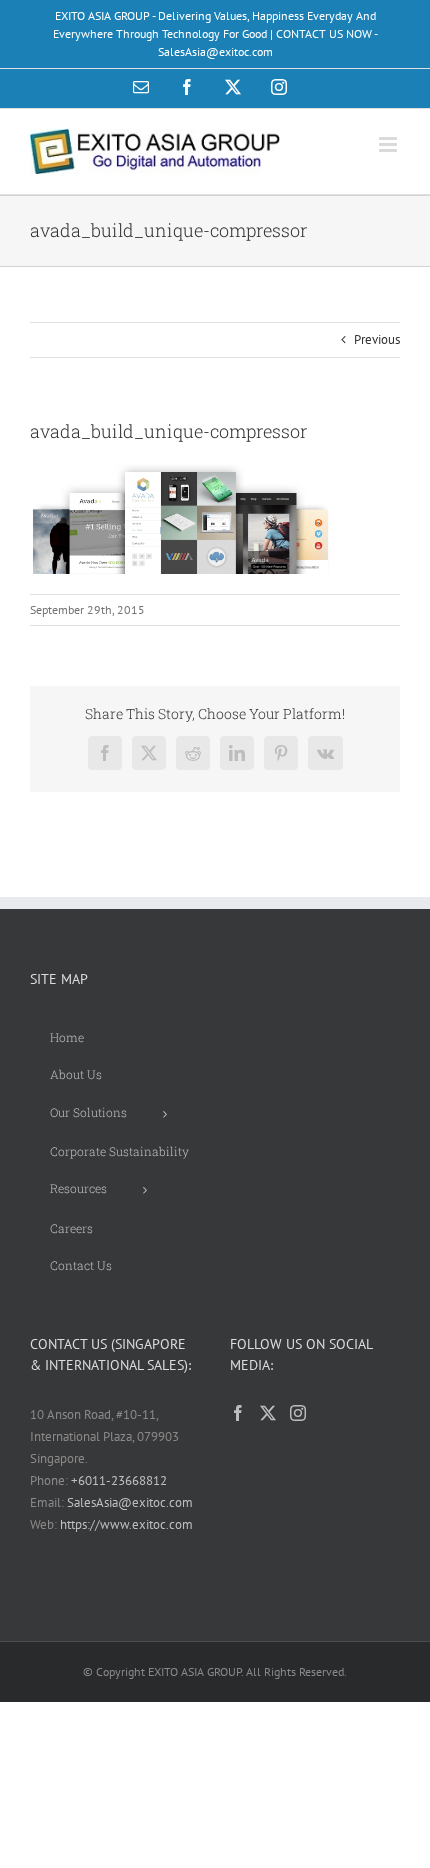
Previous (377, 339)
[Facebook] (238, 1413)
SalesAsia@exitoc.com (130, 1502)
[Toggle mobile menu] (389, 144)
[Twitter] (268, 1413)
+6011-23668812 (119, 1480)
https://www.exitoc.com (126, 1524)
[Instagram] (298, 1413)
